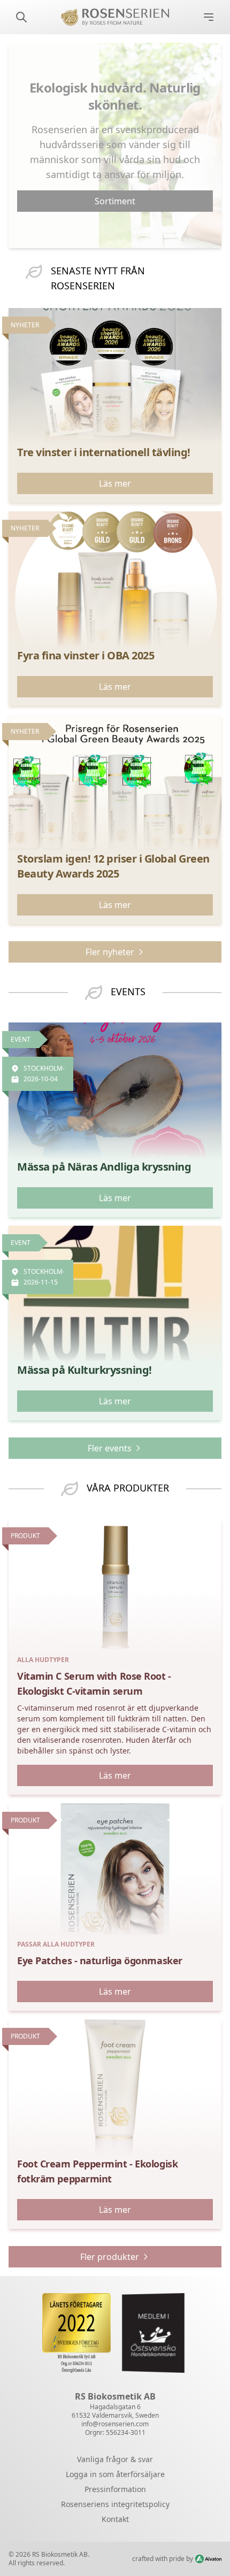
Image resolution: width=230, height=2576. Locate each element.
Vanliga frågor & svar (115, 2459)
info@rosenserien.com (115, 2424)
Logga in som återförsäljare (115, 2474)
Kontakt (115, 2519)
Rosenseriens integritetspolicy (115, 2504)
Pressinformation (115, 2489)
